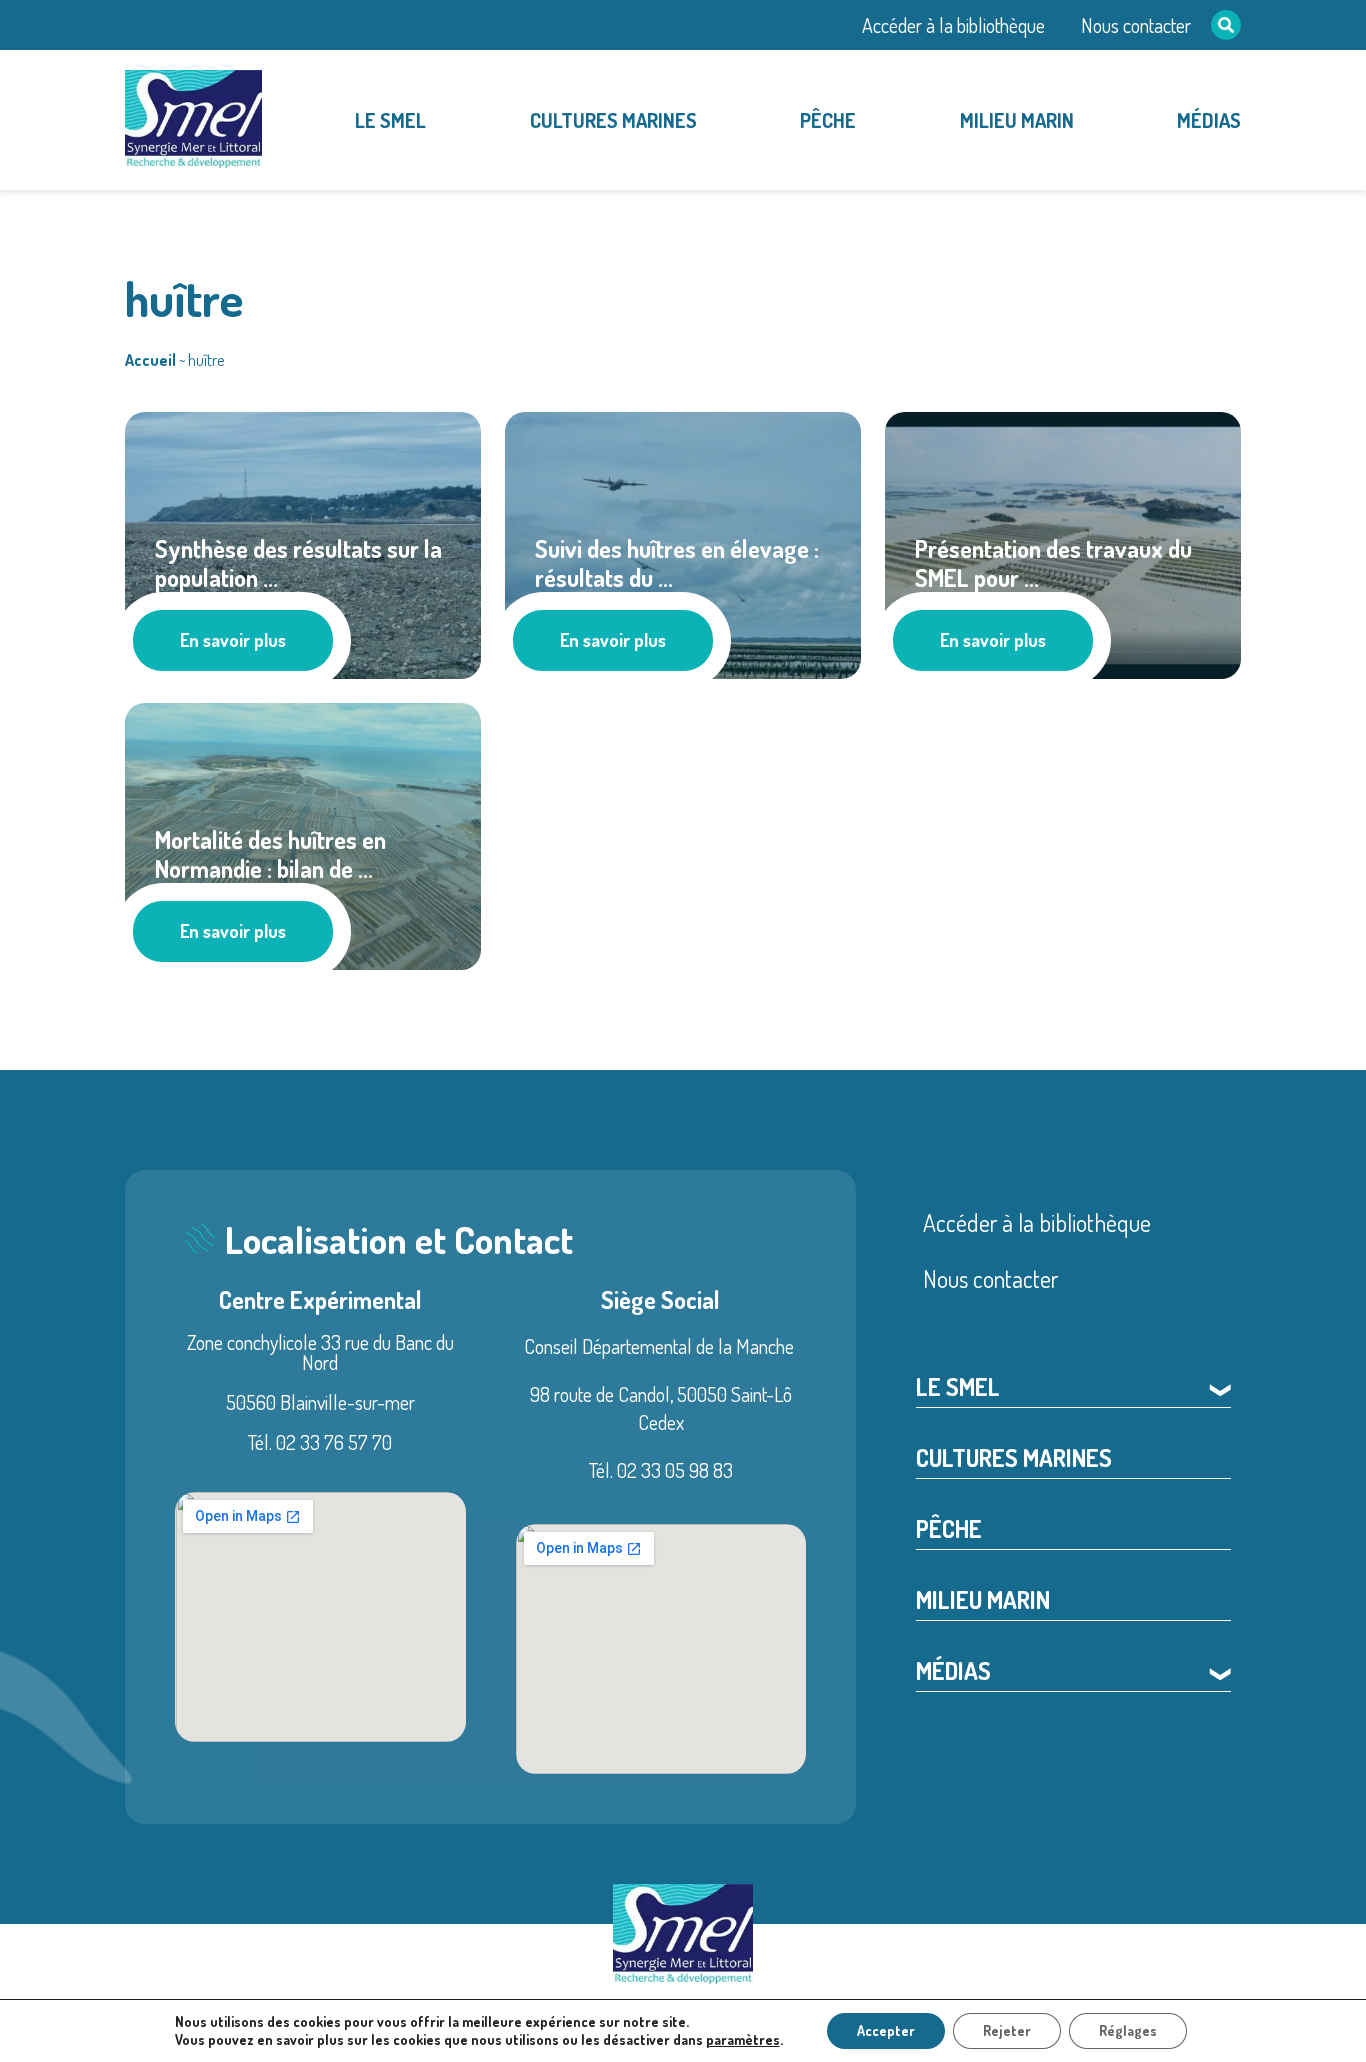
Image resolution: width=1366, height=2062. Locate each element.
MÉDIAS (1209, 120)
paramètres (743, 2039)
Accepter (886, 2030)
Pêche (828, 120)
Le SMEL (390, 120)
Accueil (150, 360)
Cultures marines (613, 120)
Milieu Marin (1017, 120)
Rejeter (1007, 2030)
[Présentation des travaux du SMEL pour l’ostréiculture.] (1063, 542)
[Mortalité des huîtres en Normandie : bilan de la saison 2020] (303, 833)
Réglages (1128, 2030)
